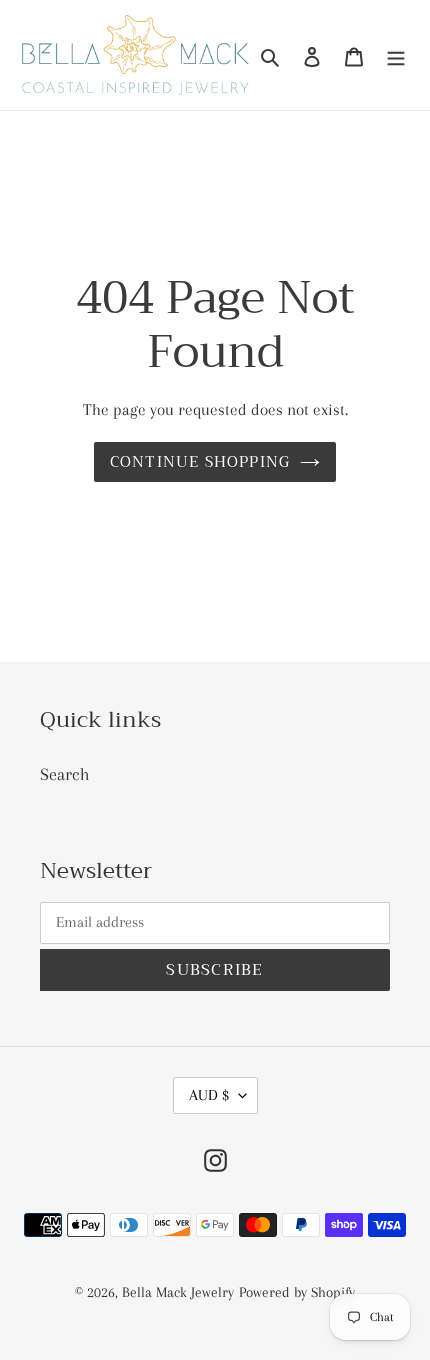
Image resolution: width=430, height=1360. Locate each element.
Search (65, 774)
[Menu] (396, 55)
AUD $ (209, 1095)
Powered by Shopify (297, 1292)
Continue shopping (200, 462)
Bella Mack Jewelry (178, 1292)
